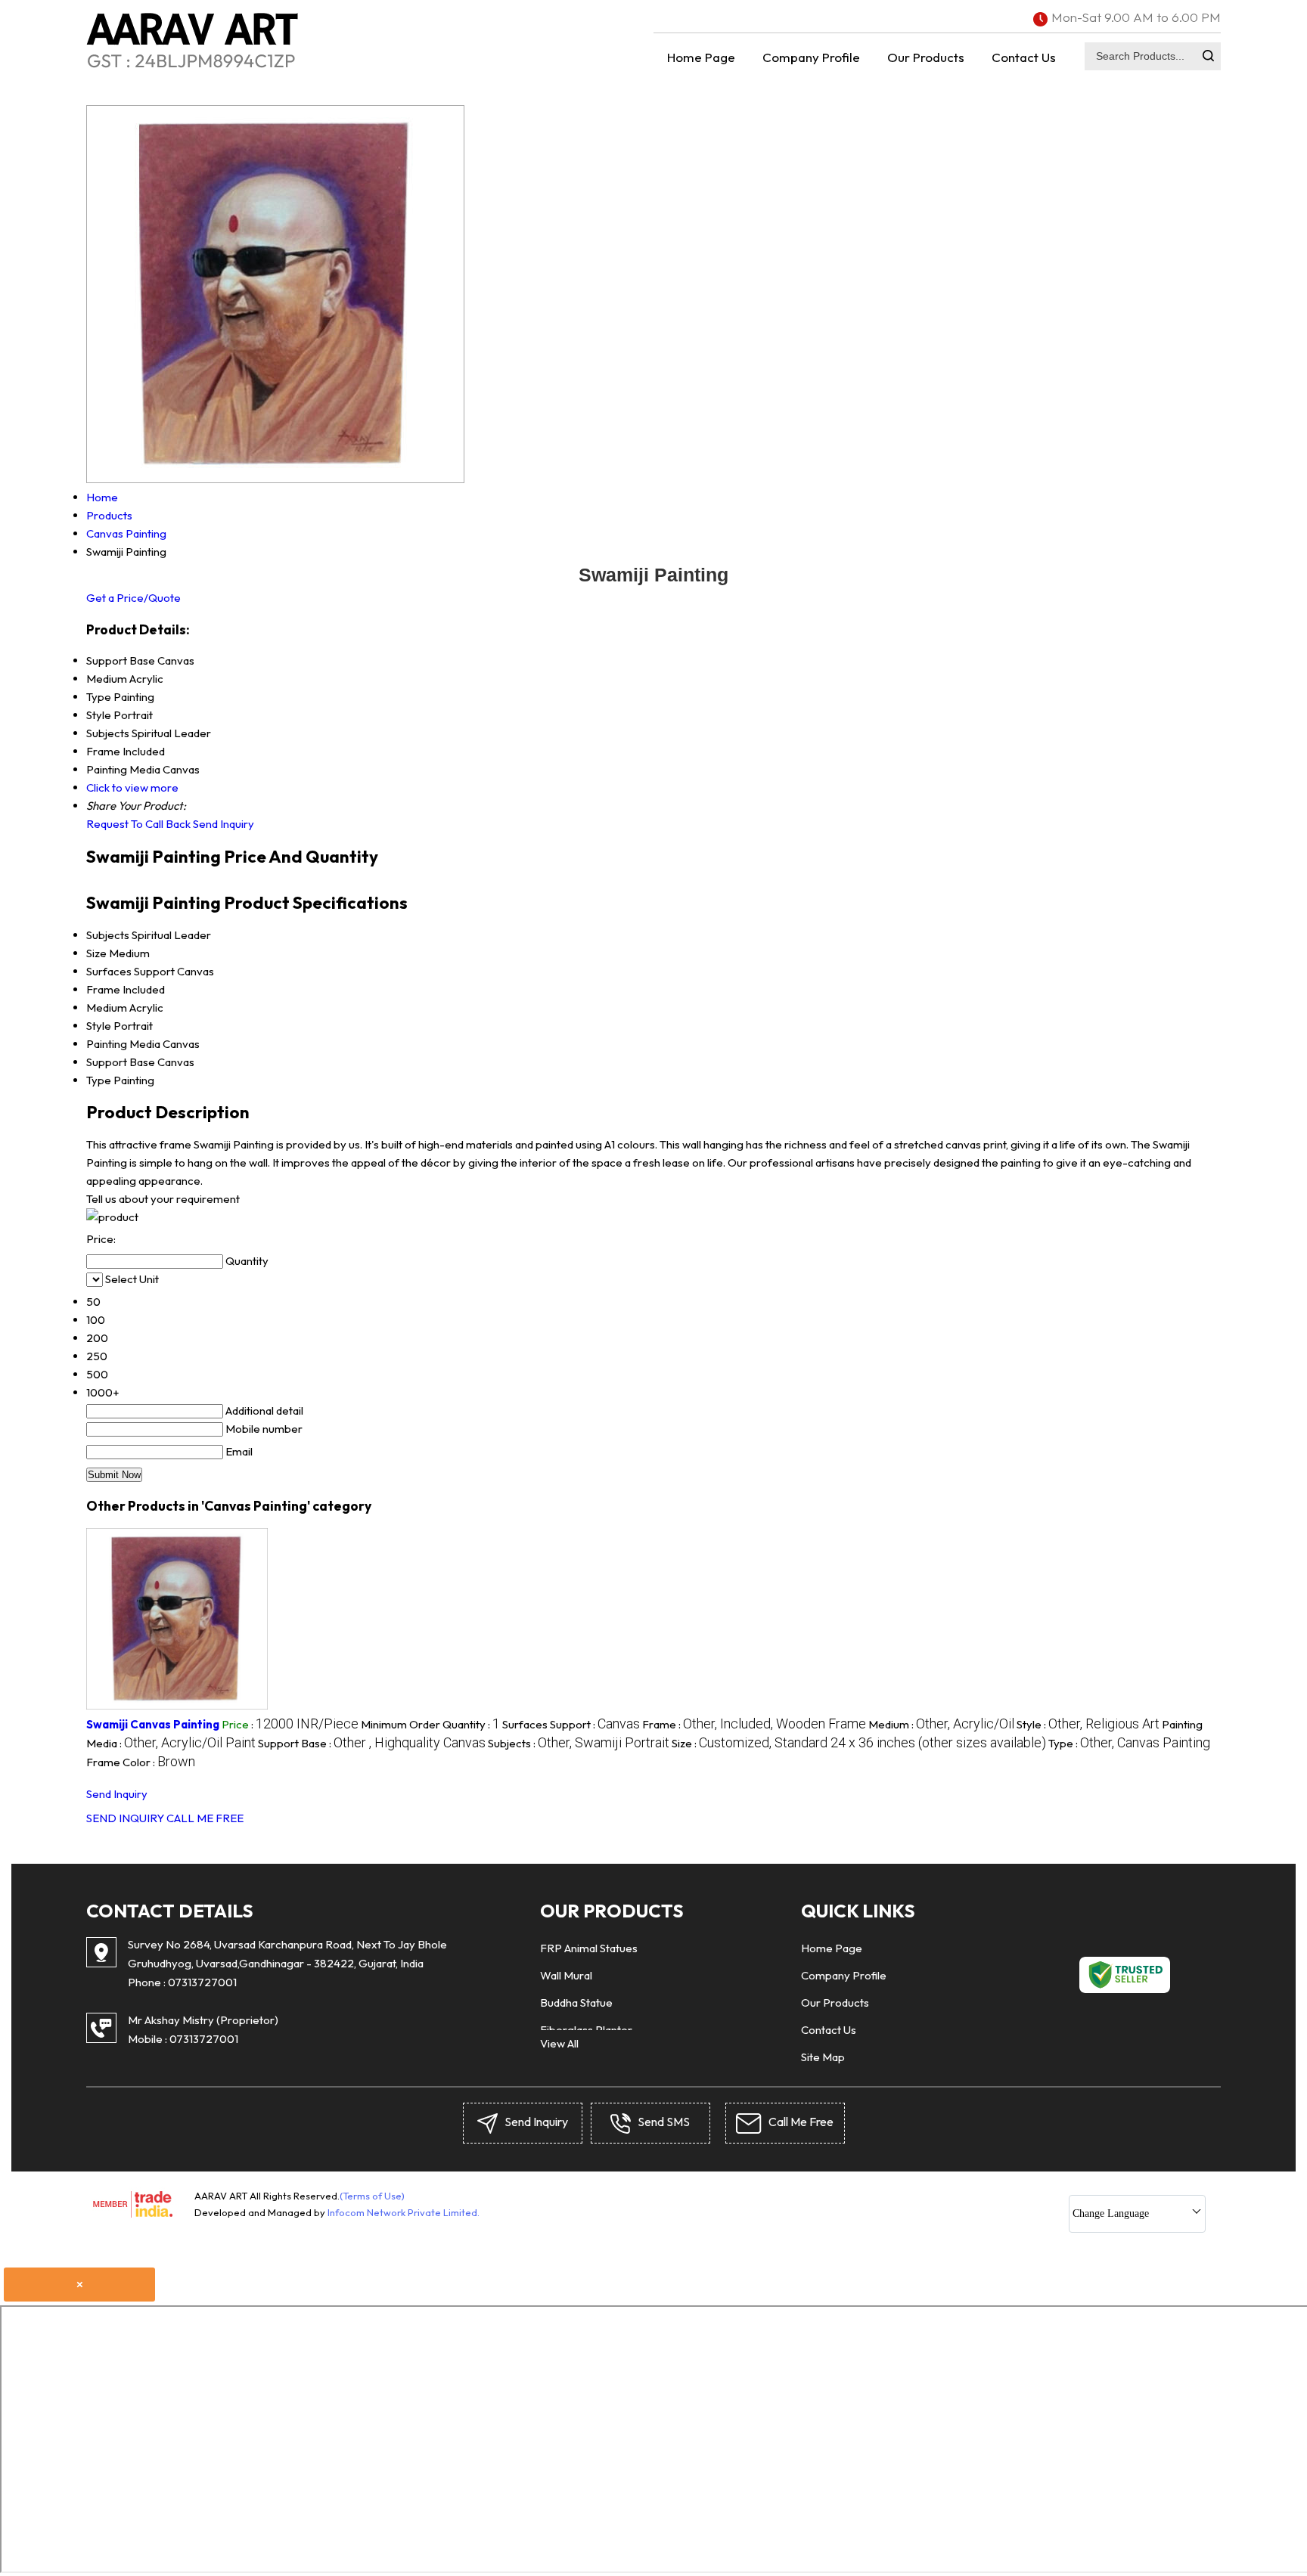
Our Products (926, 57)
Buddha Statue (576, 2003)
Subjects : (579, 1743)
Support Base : (372, 1743)
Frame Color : (141, 1762)
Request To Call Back (138, 824)
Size (96, 953)
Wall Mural (566, 1975)
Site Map (823, 2057)
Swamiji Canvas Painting (153, 1724)
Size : (859, 1743)
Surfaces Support (130, 971)
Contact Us (1024, 57)
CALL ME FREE (205, 1818)
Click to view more (132, 787)
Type (99, 1080)
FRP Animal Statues (589, 1948)
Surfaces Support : (571, 1724)
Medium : (941, 1724)
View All (559, 2043)
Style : (1088, 1724)
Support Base (121, 1062)
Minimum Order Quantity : (430, 1724)
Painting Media (123, 1044)
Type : (1129, 1743)
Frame (103, 989)
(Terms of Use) (372, 2196)
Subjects (108, 935)
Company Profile (811, 57)
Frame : (754, 1724)
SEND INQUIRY (125, 1818)
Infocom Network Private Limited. (404, 2212)
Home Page (701, 57)
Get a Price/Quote (133, 598)
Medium (107, 1007)
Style (99, 1026)
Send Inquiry (224, 824)
